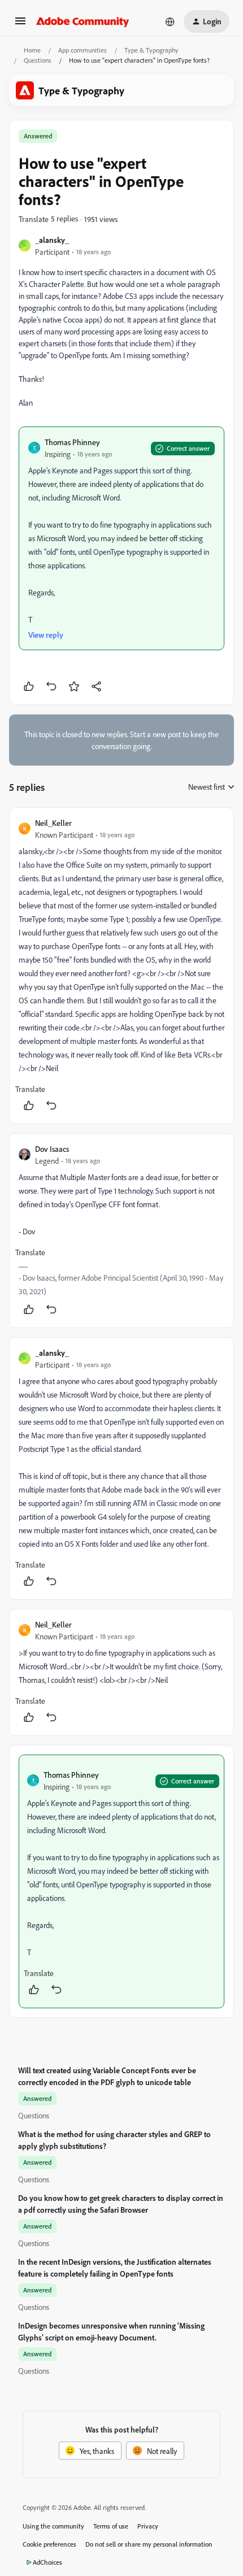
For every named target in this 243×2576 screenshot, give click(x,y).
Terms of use (111, 2526)
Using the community (53, 2526)
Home (32, 50)
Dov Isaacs (52, 1149)
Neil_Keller (53, 823)
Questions (38, 60)
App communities (83, 50)
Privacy (148, 2526)
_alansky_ (52, 240)
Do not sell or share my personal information (149, 2544)
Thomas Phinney (72, 442)
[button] (20, 25)
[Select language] (170, 21)
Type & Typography (151, 50)
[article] (121, 966)
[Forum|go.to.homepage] (83, 21)
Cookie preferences (49, 2544)
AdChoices (47, 2562)
